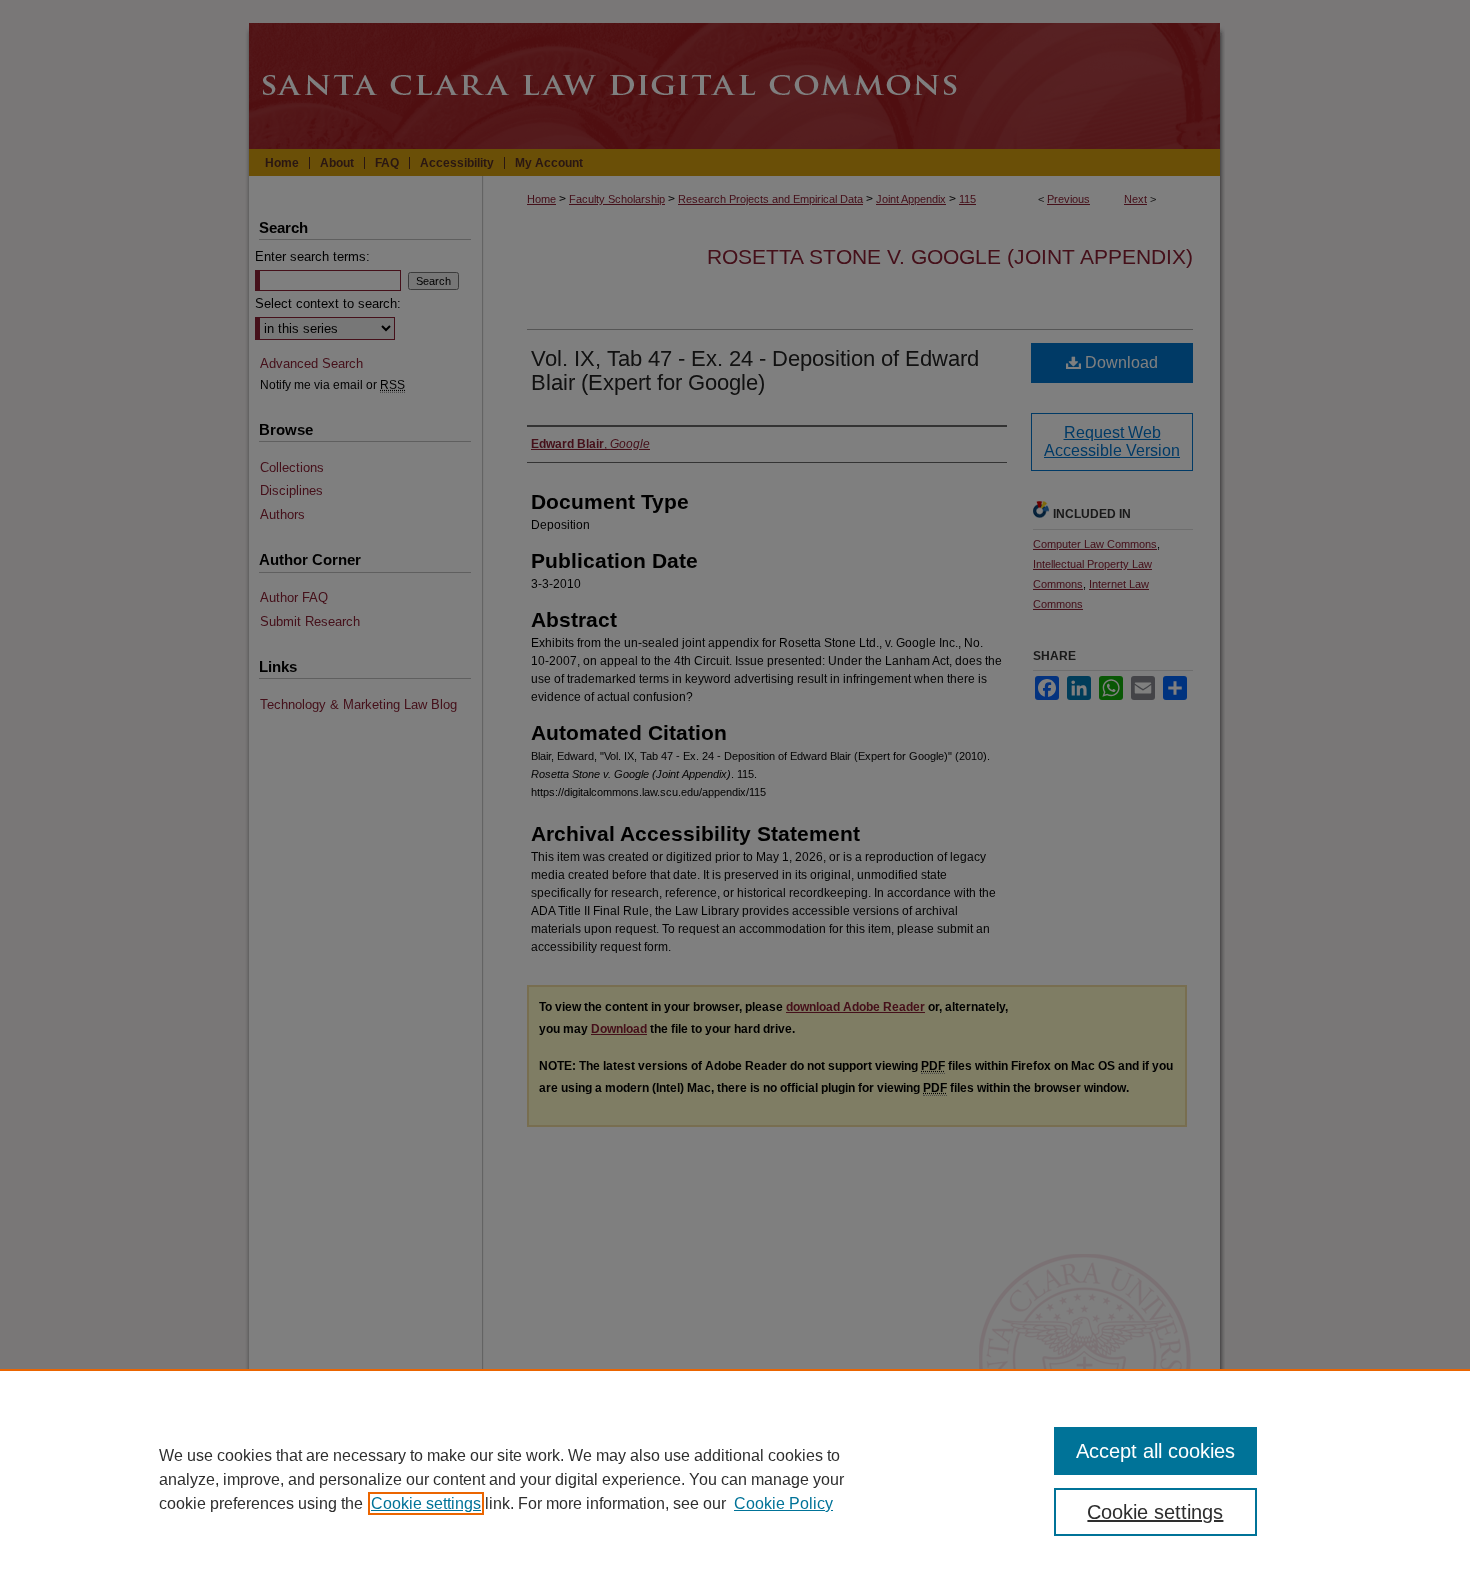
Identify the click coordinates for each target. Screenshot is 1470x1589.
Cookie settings (426, 1503)
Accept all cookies (1155, 1451)
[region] (735, 1479)
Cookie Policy (783, 1503)
